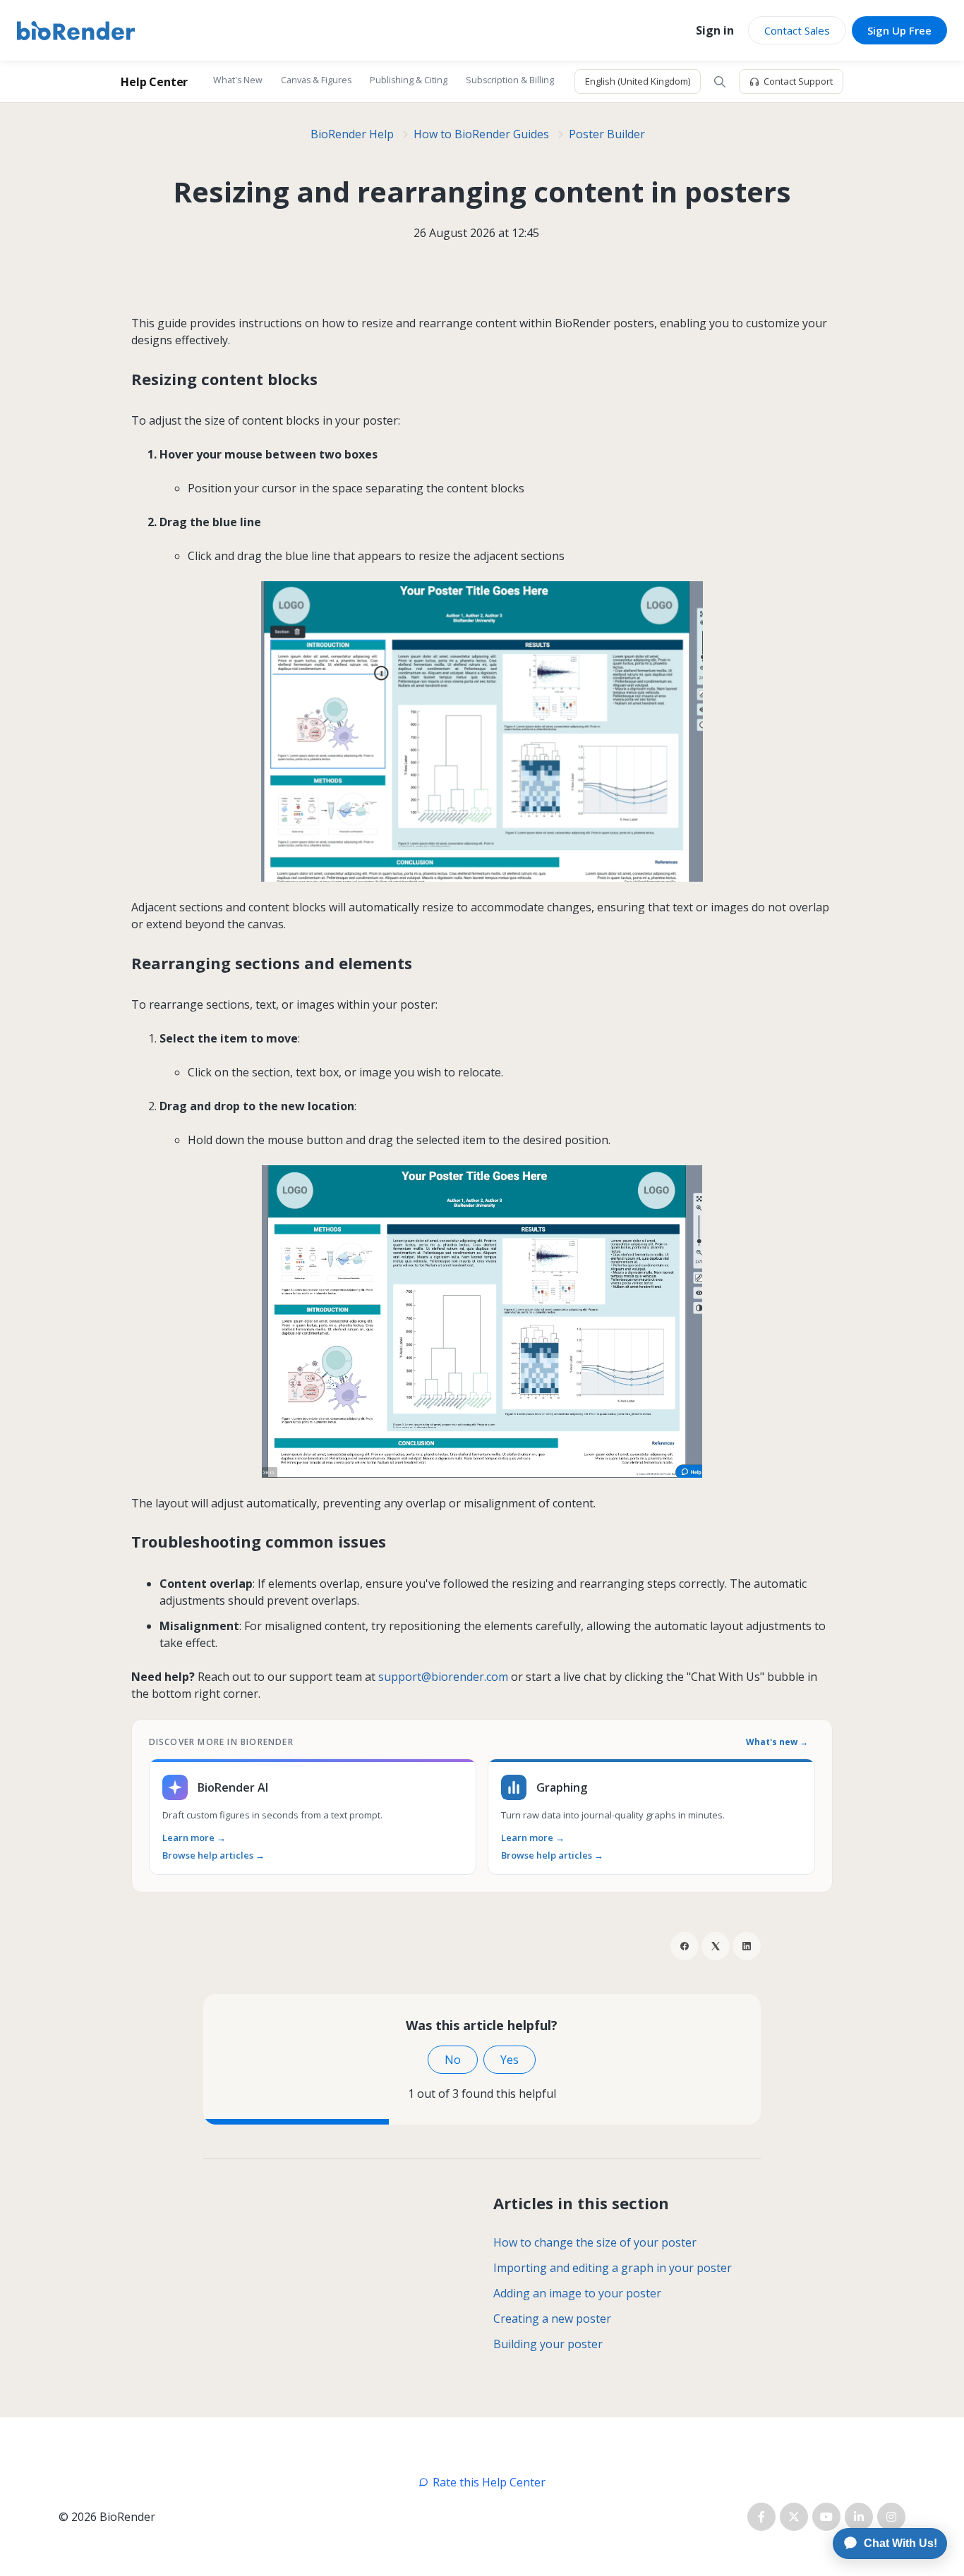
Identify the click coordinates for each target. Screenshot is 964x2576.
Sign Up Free (899, 30)
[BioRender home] (76, 31)
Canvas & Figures (316, 80)
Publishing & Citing (409, 80)
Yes (510, 2060)
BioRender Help (352, 134)
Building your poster (548, 2344)
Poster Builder (607, 134)
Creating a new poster (552, 2319)
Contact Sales (797, 30)
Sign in (715, 30)
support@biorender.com (443, 1677)
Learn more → (194, 1838)
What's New (238, 80)
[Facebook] (685, 1946)
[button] (720, 82)
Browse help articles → (213, 1855)
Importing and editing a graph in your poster (613, 2268)
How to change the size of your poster (595, 2242)
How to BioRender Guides (481, 134)
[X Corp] (716, 1946)
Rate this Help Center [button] (489, 2482)
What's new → (777, 1742)
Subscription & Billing (510, 80)
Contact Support (798, 81)
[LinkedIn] (747, 1946)
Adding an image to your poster (577, 2293)
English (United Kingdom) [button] (638, 81)
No (453, 2060)
